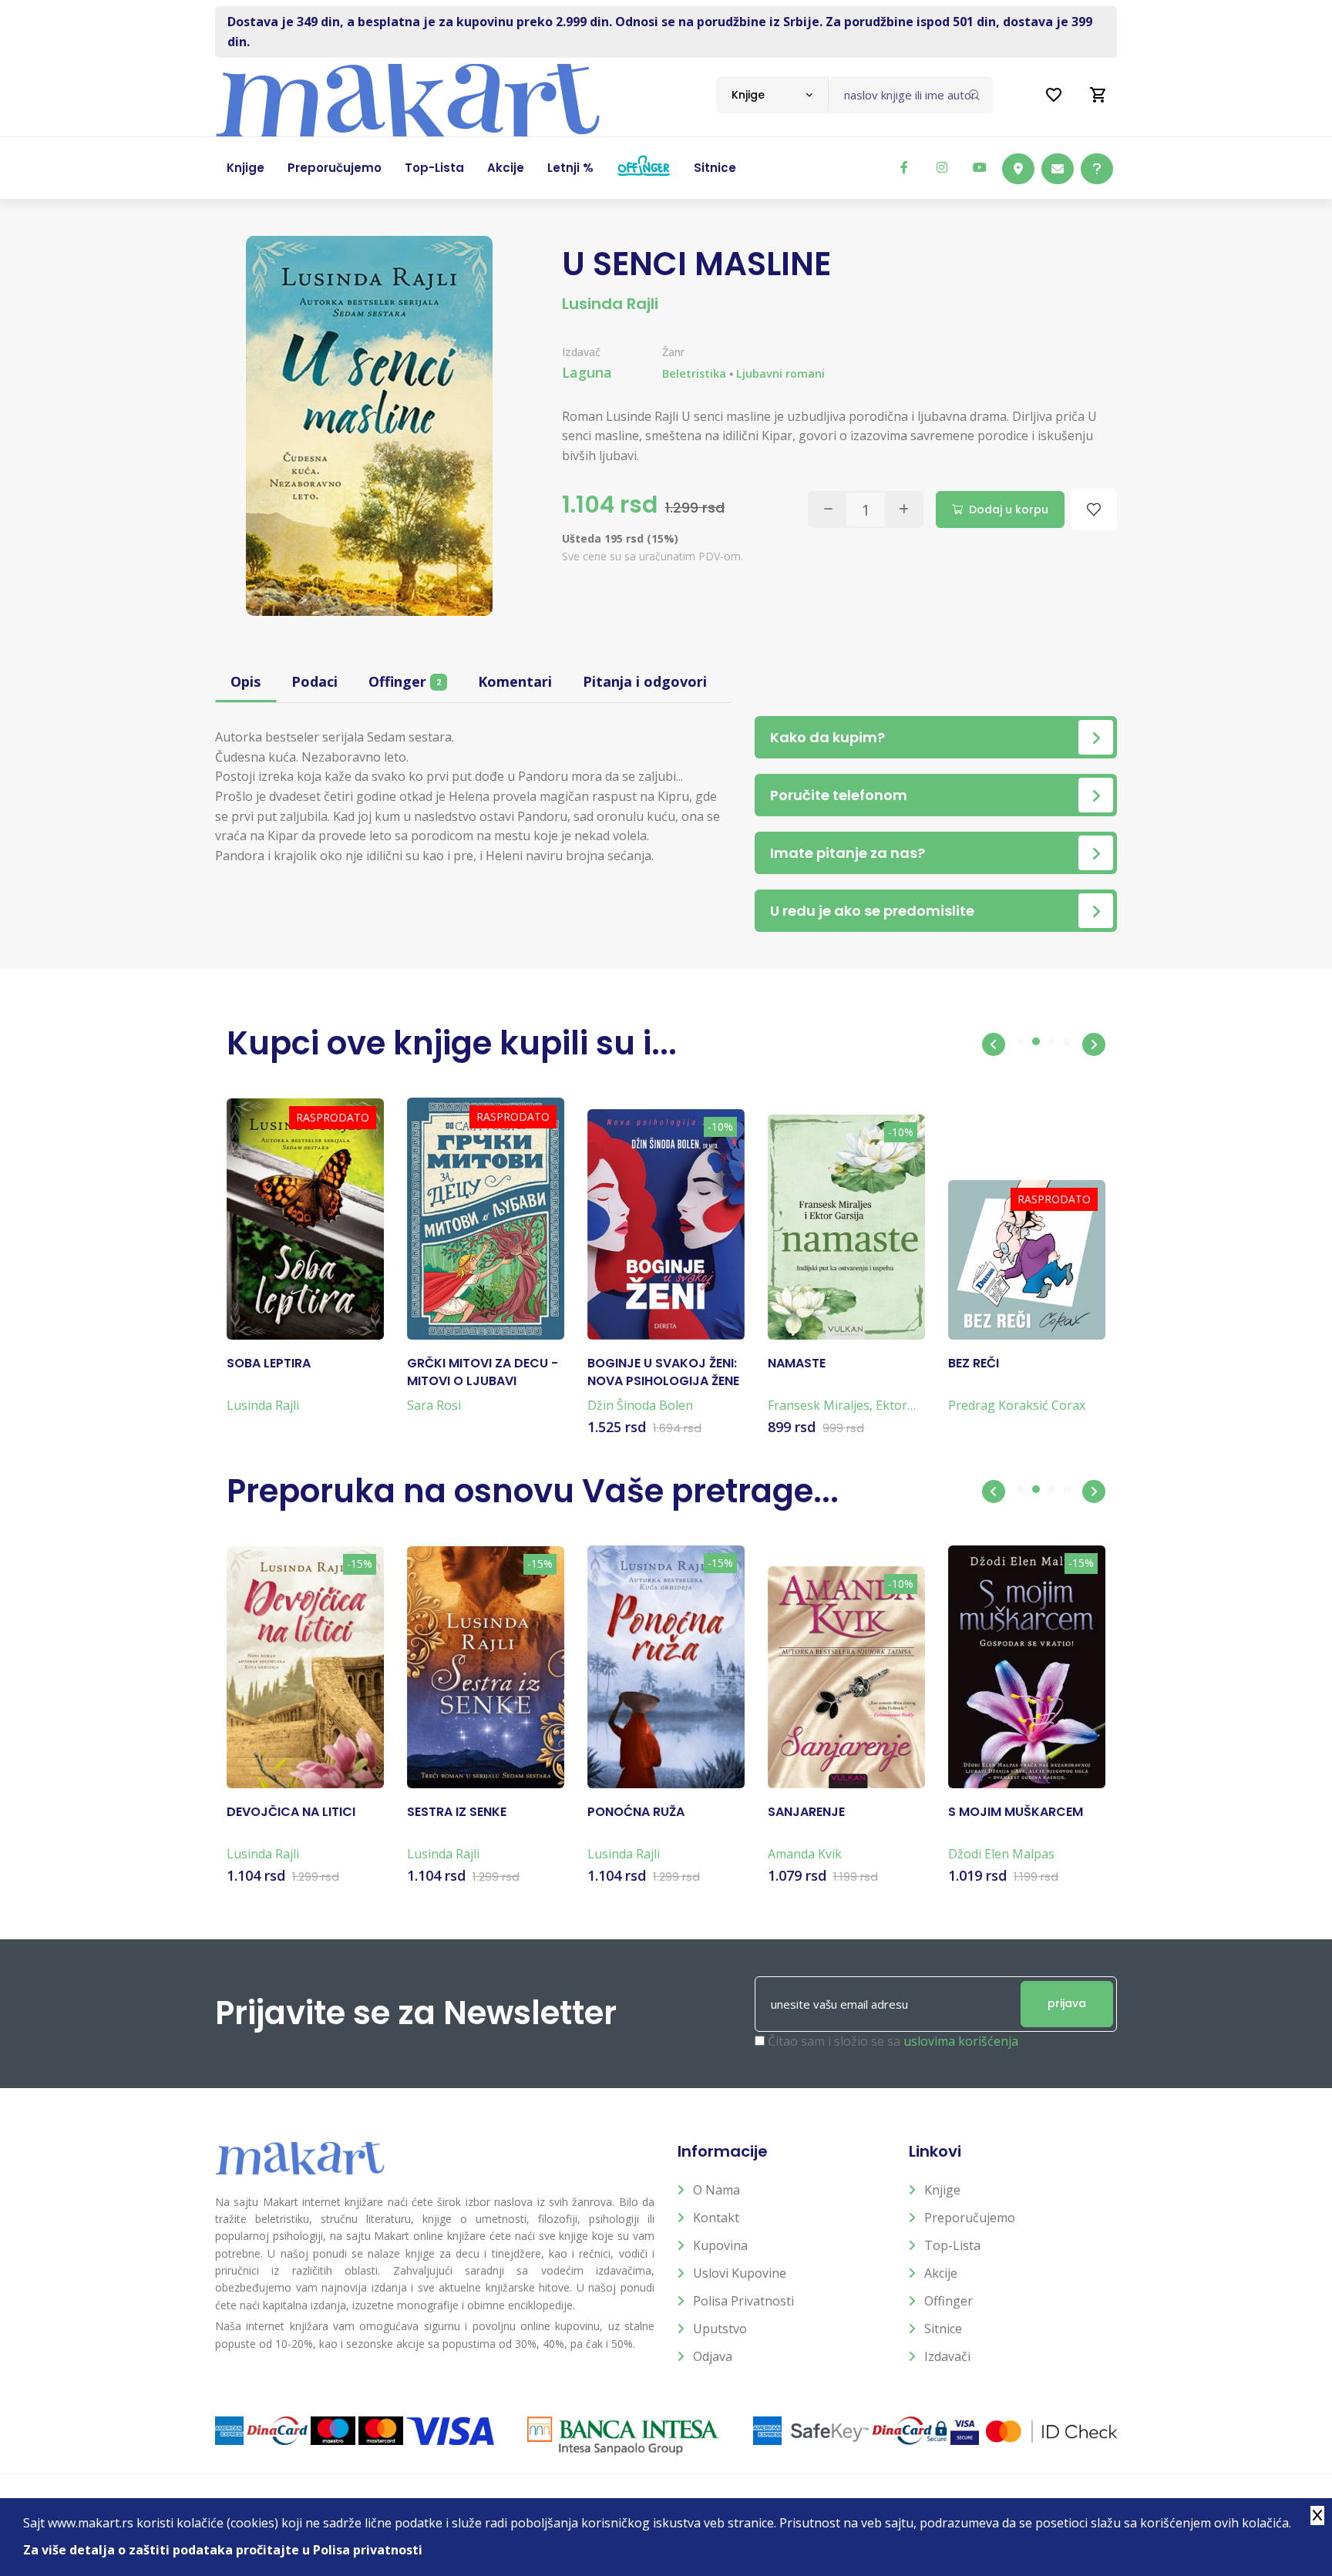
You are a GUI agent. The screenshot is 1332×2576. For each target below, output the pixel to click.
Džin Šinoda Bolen (640, 1405)
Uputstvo (720, 2329)
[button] (994, 1044)
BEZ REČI (974, 1364)
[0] (1098, 95)
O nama (716, 2190)
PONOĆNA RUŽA (636, 1812)
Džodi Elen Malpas (1001, 1854)
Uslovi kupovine (740, 2273)
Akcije (941, 2273)
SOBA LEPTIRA (269, 1364)
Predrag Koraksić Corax (1017, 1405)
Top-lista (952, 2245)
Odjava (713, 2356)
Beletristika (694, 373)
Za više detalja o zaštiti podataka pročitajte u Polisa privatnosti (223, 2550)
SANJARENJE (806, 1812)
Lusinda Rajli (610, 304)
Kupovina (720, 2245)
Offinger (405, 681)
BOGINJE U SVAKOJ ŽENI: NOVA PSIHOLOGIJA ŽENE (663, 1372)
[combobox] (772, 95)
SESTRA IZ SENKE (457, 1812)
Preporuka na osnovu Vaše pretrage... (533, 1491)
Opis (246, 681)
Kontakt (716, 2218)
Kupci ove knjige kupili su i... (452, 1043)
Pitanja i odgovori (645, 681)
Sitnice (943, 2329)
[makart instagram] (942, 167)
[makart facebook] (904, 167)
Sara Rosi (434, 1405)
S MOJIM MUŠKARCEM (1016, 1812)
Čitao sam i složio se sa (893, 2041)
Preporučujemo (970, 2218)
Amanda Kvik (805, 1854)
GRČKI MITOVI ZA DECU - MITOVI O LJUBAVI (483, 1372)
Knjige (942, 2190)
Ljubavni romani (780, 373)
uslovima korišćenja (961, 2041)
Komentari (515, 681)
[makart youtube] (980, 167)
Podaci (314, 681)
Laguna (587, 372)
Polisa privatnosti (743, 2301)
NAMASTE (797, 1364)
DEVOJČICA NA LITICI (291, 1812)
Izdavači (947, 2356)
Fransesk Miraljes (819, 1405)
